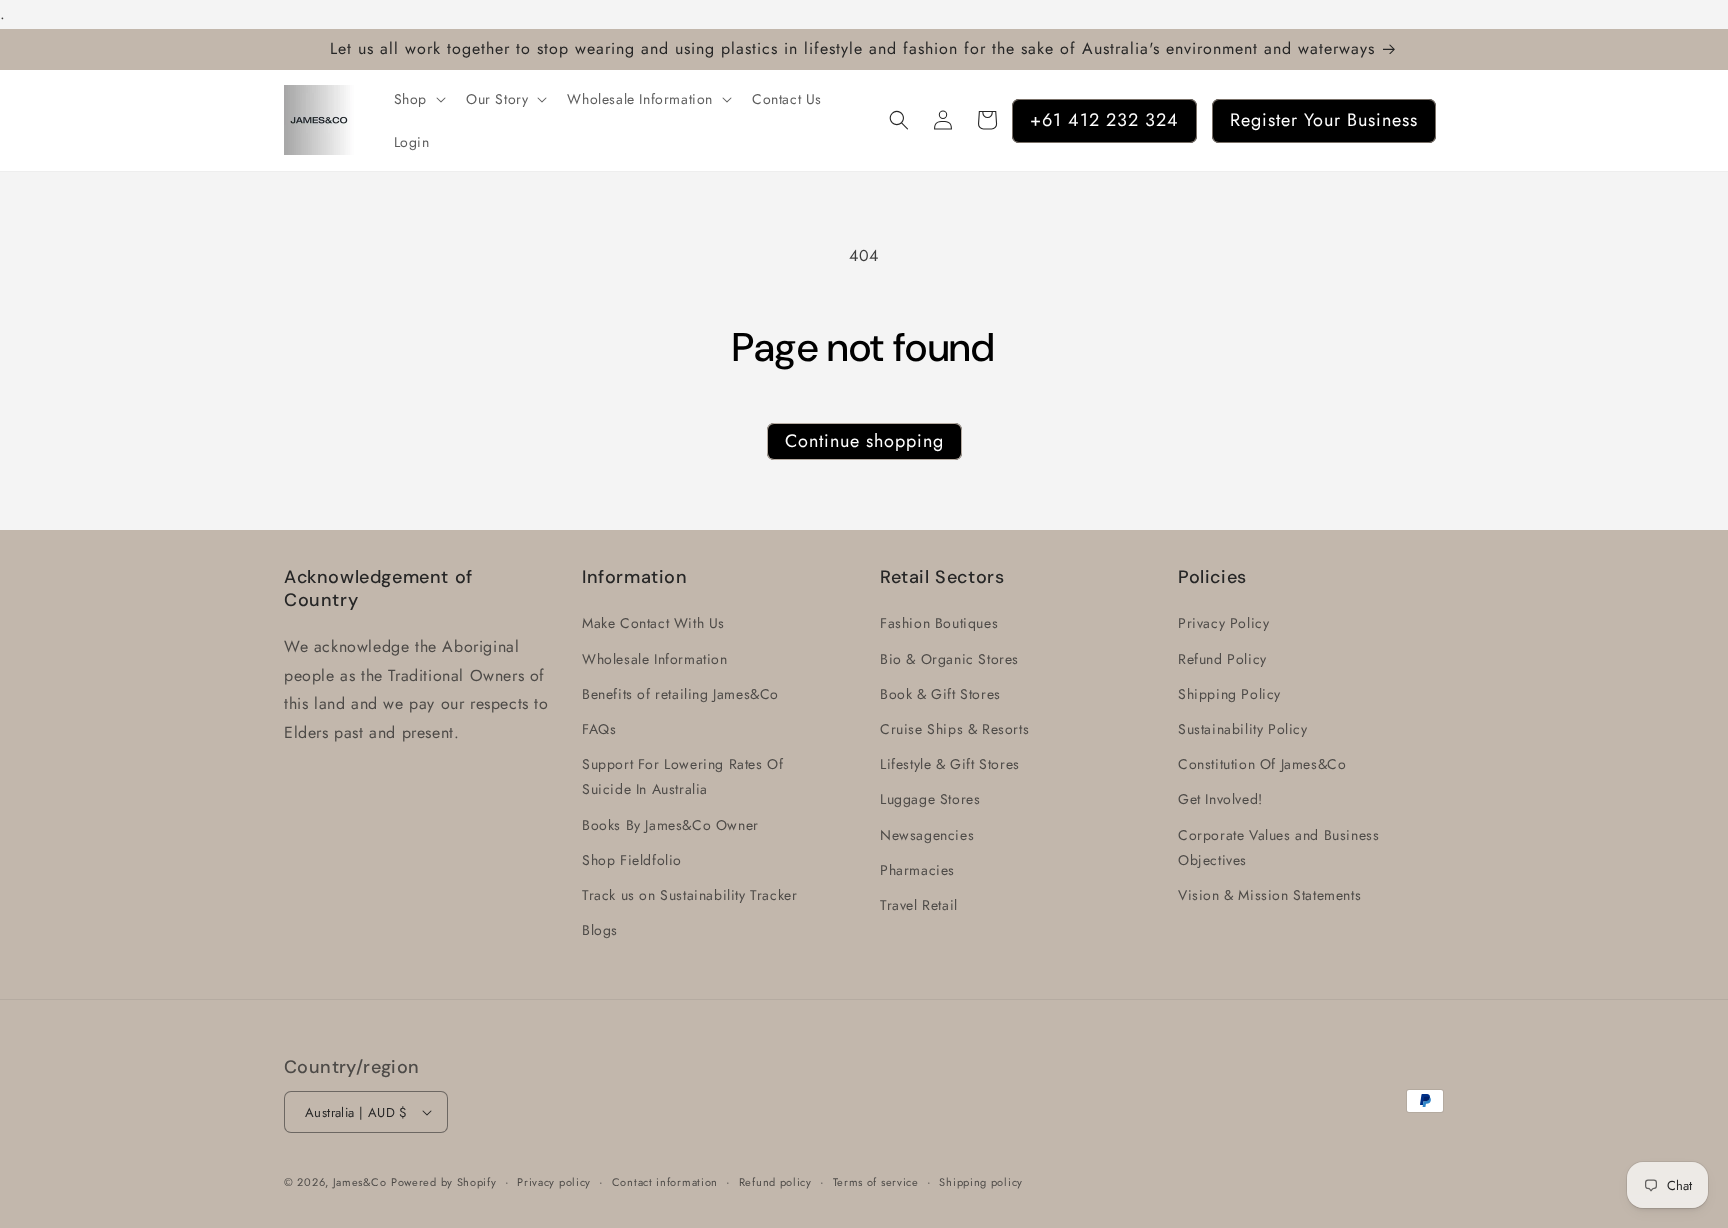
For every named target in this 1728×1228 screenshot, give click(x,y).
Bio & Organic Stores (949, 659)
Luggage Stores (930, 800)
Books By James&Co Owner (670, 825)
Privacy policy (554, 1181)
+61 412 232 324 (1104, 119)
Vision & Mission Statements (1269, 895)
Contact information (665, 1181)
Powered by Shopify (444, 1182)
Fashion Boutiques (939, 624)
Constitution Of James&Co (1262, 764)
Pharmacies (917, 870)
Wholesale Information (655, 659)
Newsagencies (927, 835)
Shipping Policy (1229, 694)
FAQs (599, 729)
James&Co (360, 1182)
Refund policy (775, 1181)
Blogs (600, 930)
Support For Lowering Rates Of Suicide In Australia (682, 776)
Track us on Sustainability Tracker (689, 895)
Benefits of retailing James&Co (680, 694)
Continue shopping (864, 441)
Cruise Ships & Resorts (954, 729)
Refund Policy (1222, 659)
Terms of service (876, 1181)
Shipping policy (981, 1181)
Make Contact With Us (653, 624)
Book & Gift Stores (940, 694)
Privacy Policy (1223, 624)
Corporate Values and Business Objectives (1278, 847)
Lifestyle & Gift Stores (950, 764)
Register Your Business (1324, 119)
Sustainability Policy (1243, 729)
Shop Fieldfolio (632, 860)
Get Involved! (1220, 800)
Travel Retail (919, 905)
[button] (418, 99)
